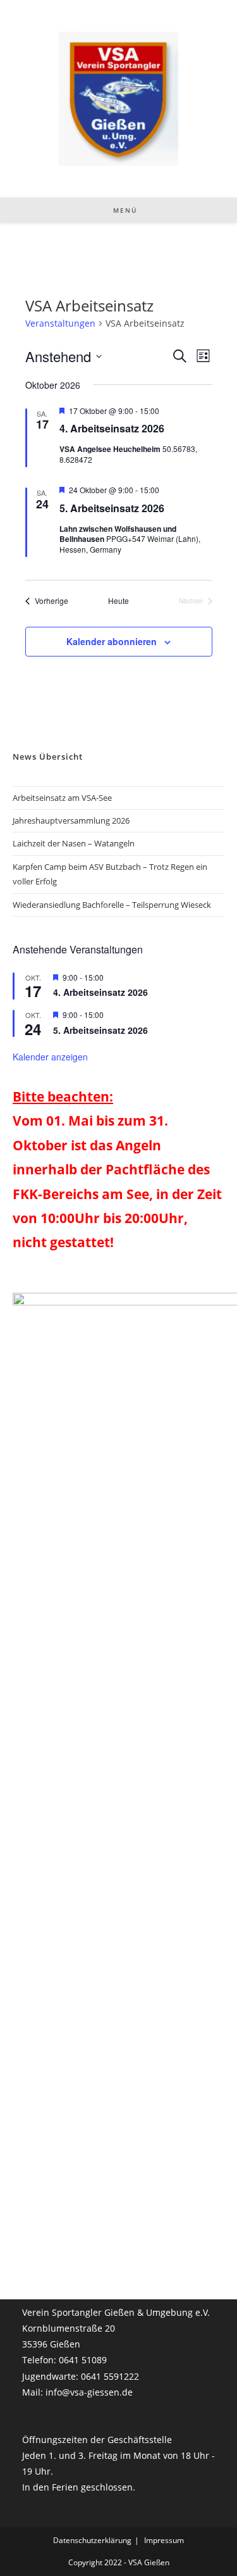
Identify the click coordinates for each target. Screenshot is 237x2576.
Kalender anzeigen (50, 1057)
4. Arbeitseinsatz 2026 (112, 428)
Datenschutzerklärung (92, 2540)
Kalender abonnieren (112, 641)
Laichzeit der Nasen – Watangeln (74, 843)
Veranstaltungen (60, 323)
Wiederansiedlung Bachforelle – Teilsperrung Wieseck (112, 905)
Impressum (164, 2540)
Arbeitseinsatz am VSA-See (62, 798)
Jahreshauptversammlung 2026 (71, 820)
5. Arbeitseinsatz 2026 (112, 508)
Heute (118, 601)
